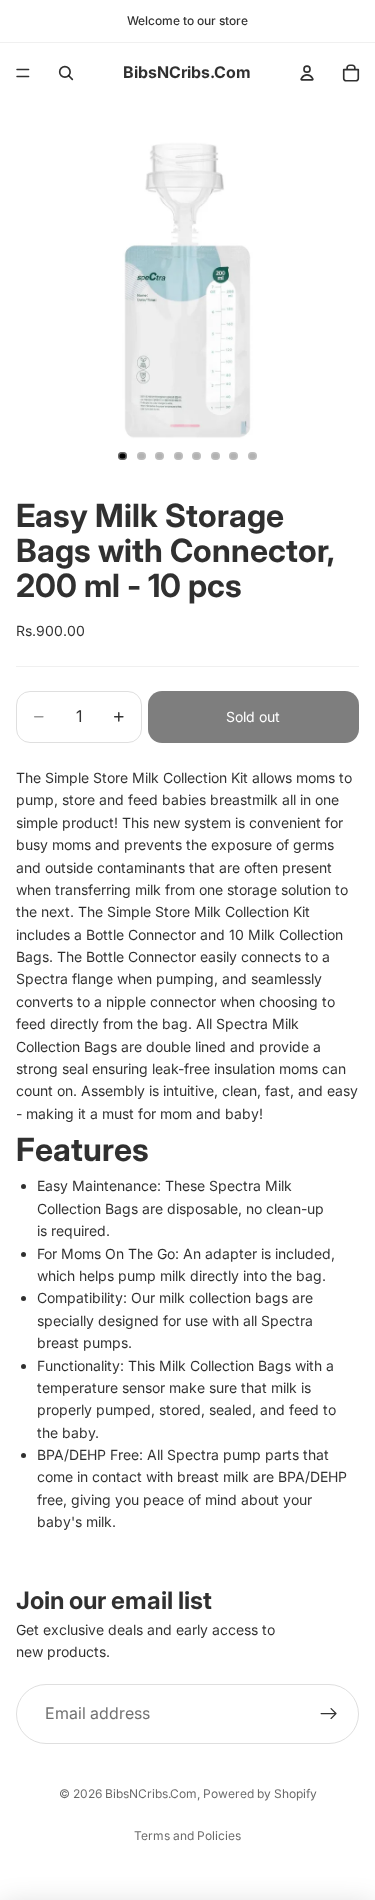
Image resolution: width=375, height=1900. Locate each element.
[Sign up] (329, 1713)
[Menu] (23, 73)
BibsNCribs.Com (151, 1793)
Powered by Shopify (260, 1793)
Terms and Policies (187, 1835)
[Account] (307, 73)
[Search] (66, 73)
